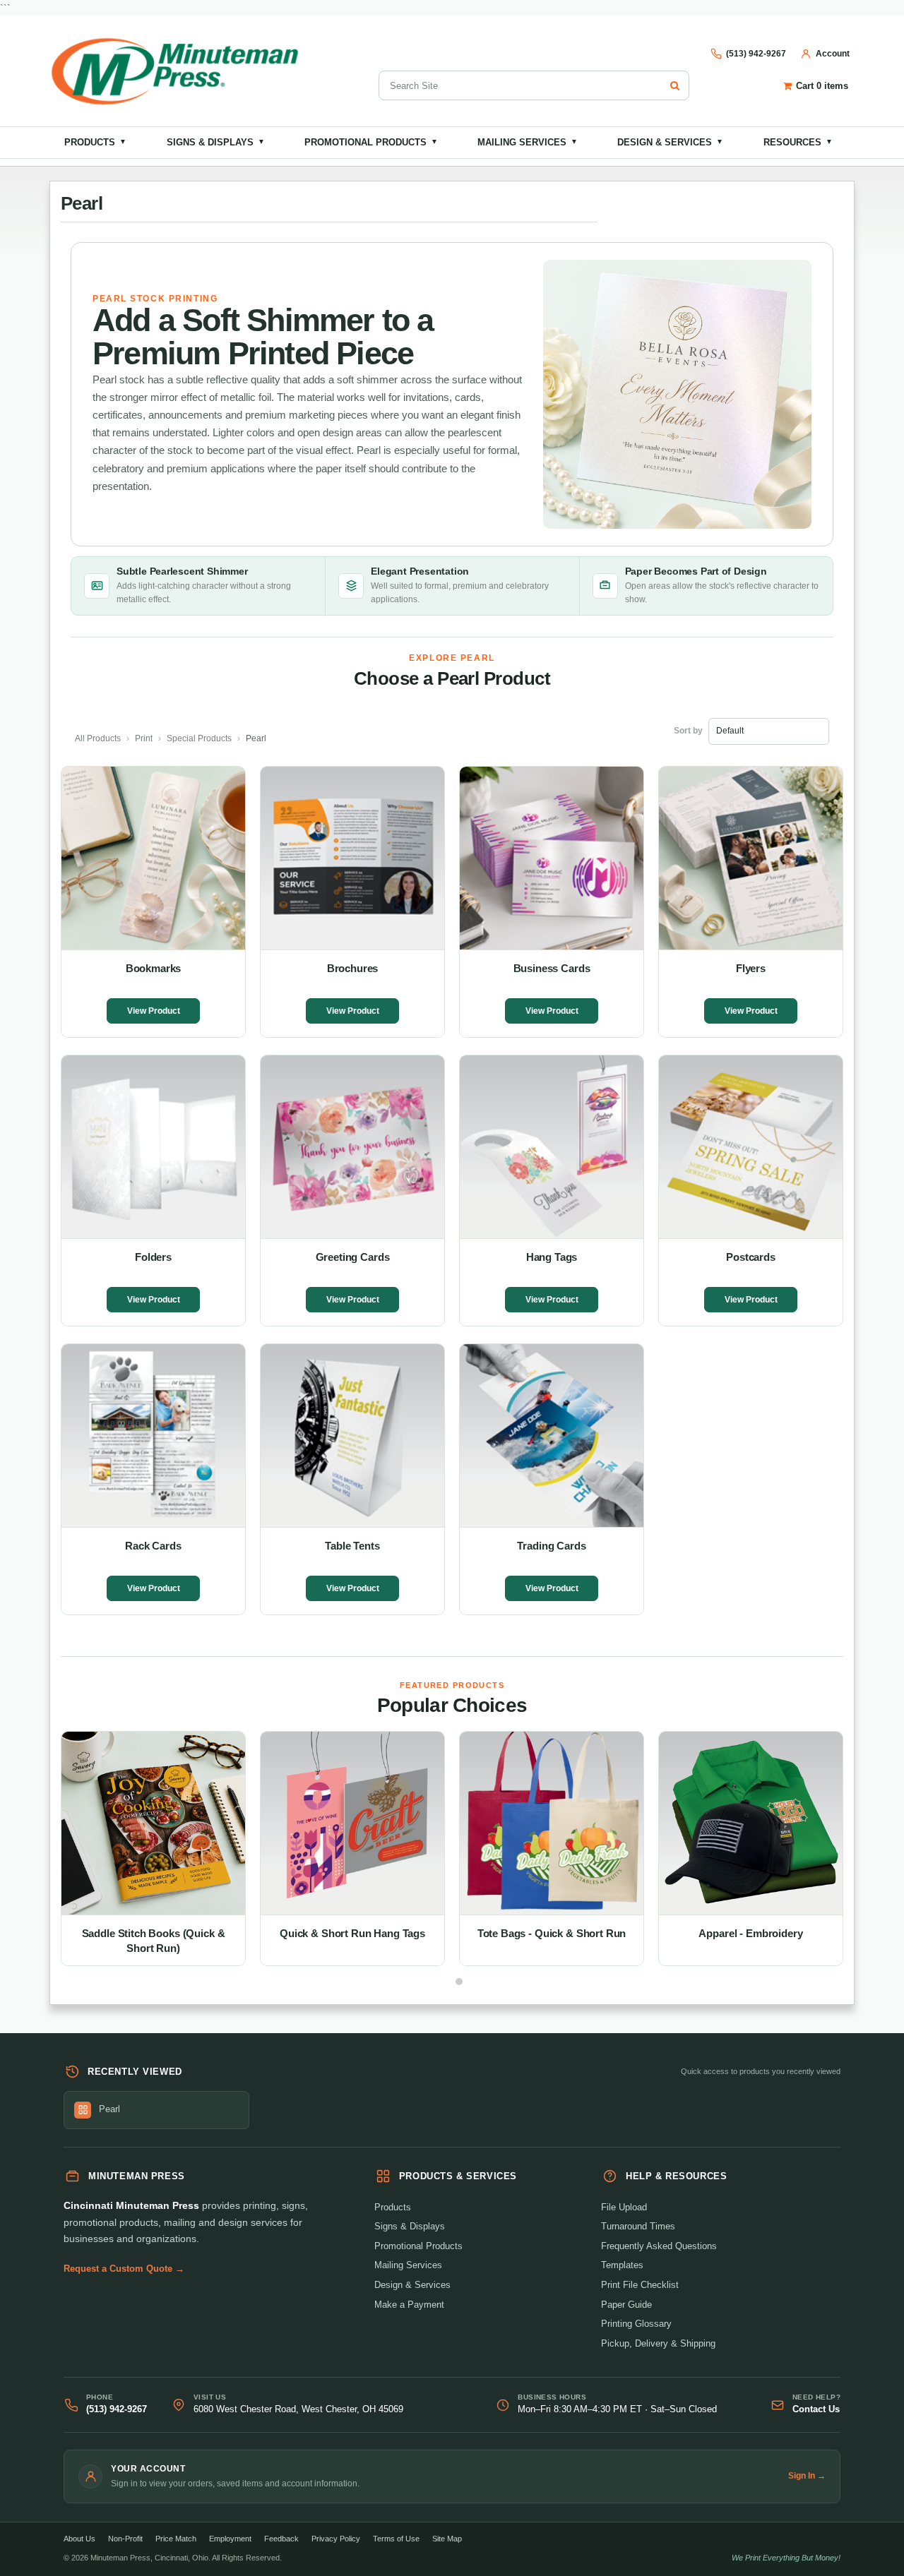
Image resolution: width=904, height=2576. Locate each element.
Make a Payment (409, 2305)
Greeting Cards (353, 1257)
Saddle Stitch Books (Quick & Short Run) (154, 1941)
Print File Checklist (640, 2285)
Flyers (751, 968)
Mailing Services (528, 142)
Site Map (447, 2539)
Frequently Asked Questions (659, 2246)
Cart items (822, 86)
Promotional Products (371, 142)
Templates (622, 2265)
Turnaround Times (638, 2226)
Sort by (688, 731)
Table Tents (352, 1546)
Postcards (751, 1257)
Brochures (353, 968)
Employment (230, 2539)
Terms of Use (396, 2539)
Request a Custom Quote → (124, 2269)
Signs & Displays (216, 142)
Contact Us (816, 2409)
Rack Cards (153, 1546)
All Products (98, 738)
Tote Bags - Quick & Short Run (552, 1933)
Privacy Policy (336, 2539)
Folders (153, 1257)
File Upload (624, 2207)
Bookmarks (154, 968)
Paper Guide (626, 2305)
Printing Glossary (636, 2324)
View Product (154, 1011)
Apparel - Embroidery (750, 1933)
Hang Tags (552, 1257)
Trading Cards (551, 1546)
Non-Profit (125, 2539)
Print (144, 738)
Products (95, 142)
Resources (798, 142)
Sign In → (807, 2476)
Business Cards (552, 968)
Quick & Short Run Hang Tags (352, 1933)
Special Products (199, 738)
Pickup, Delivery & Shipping (658, 2343)
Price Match (176, 2539)
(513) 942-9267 (117, 2409)
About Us (79, 2539)
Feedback (281, 2539)
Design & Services (670, 142)
